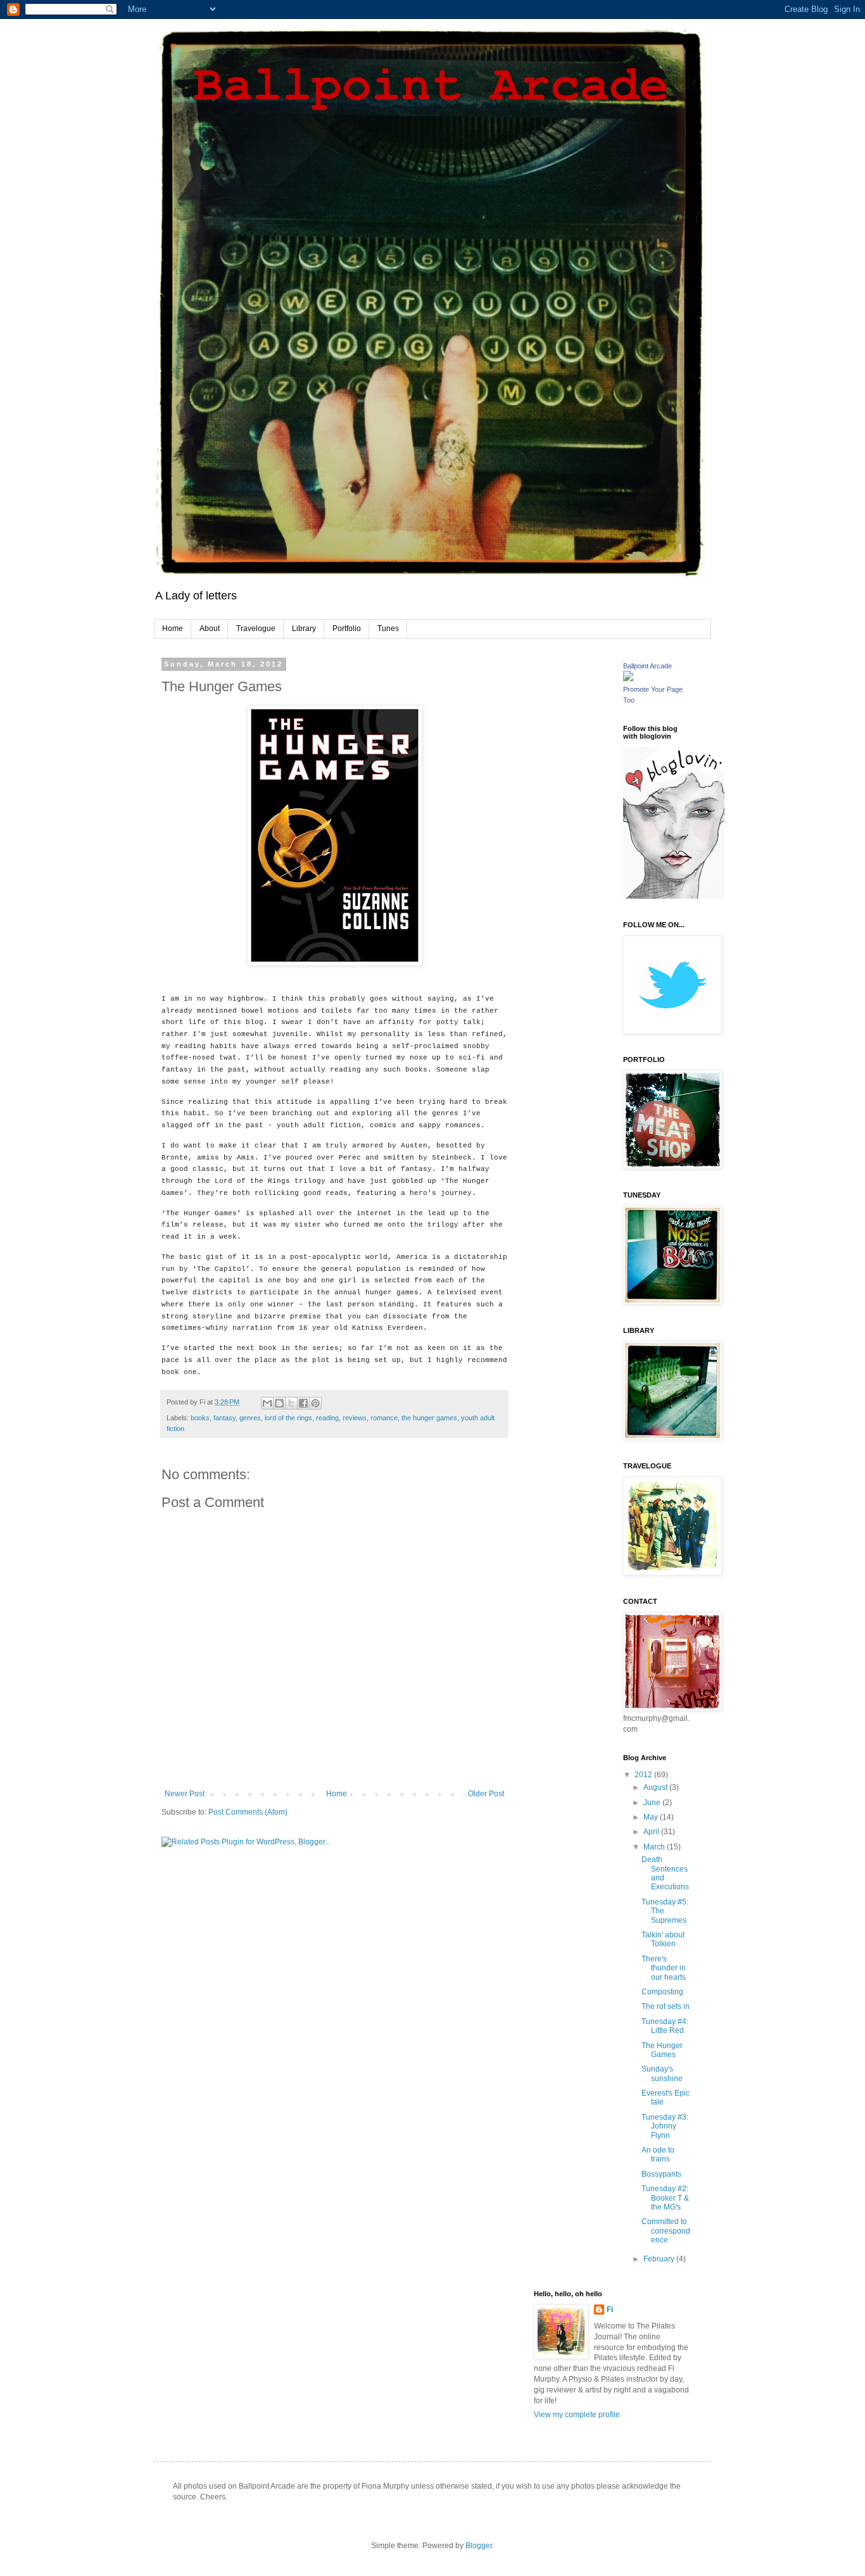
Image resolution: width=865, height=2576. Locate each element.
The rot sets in (666, 2006)
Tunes (388, 628)
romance (384, 1418)
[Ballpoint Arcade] (628, 678)
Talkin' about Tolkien (663, 1939)
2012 (644, 1775)
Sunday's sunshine (662, 2073)
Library (304, 628)
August (656, 1787)
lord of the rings (288, 1418)
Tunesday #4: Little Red (665, 2026)
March (655, 1847)
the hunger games (429, 1418)
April (652, 1832)
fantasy (224, 1418)
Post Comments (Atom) (248, 1812)
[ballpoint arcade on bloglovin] (674, 896)
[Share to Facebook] (303, 1403)
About (210, 628)
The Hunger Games (662, 2050)
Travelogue (256, 628)
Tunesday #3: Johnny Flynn (665, 2126)
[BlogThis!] (279, 1403)
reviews (355, 1418)
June (653, 1803)
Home (173, 628)
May (652, 1817)
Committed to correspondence (666, 2231)
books (200, 1418)
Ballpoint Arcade (647, 666)
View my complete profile (577, 2415)
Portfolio (347, 628)
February (660, 2259)
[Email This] (267, 1403)
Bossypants (661, 2174)
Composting (662, 1992)
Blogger (479, 2546)
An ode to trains (658, 2154)
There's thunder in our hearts (664, 1968)
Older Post (486, 1794)
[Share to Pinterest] (315, 1403)
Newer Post (185, 1794)
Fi (610, 2310)
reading (327, 1418)
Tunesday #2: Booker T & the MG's (665, 2198)
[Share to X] (291, 1403)
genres (250, 1418)
